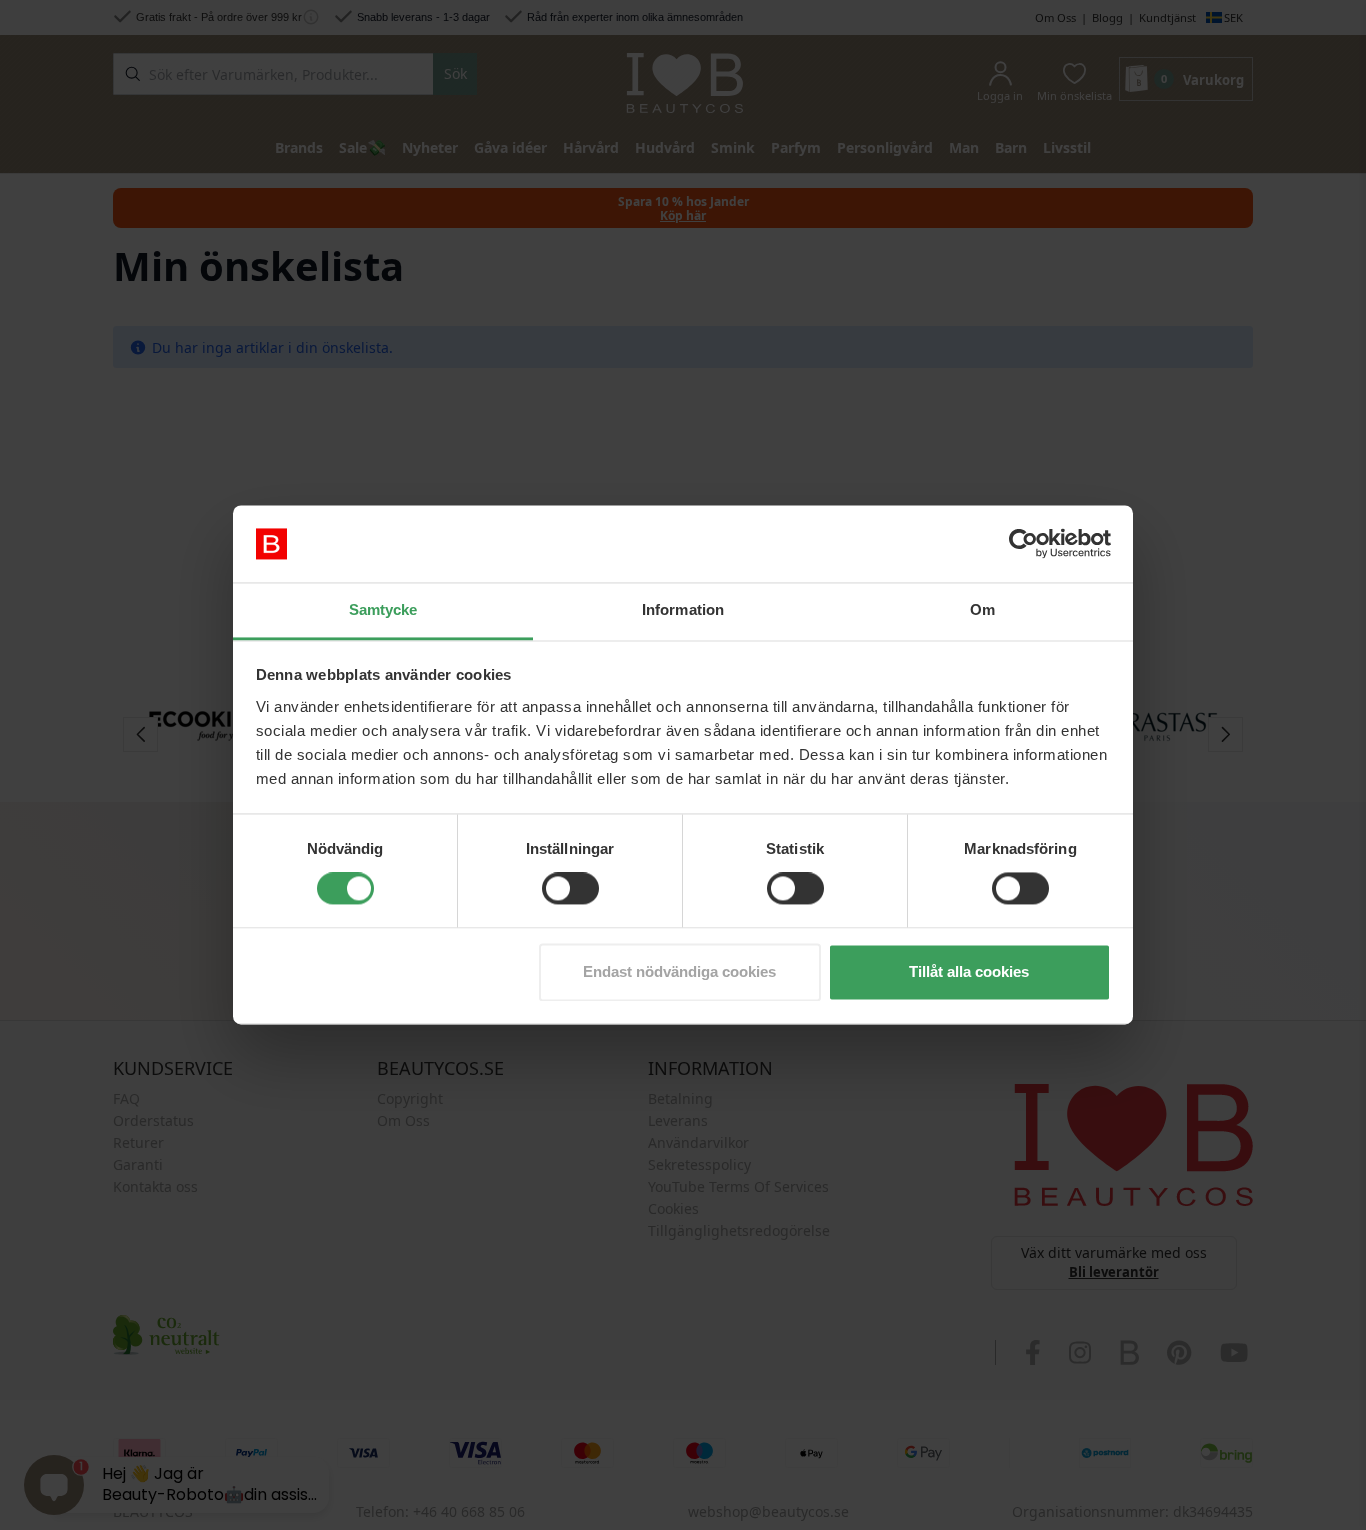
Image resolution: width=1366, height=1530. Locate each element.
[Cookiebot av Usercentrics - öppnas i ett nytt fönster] (1023, 544)
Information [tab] (683, 609)
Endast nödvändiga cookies (679, 971)
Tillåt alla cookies (969, 971)
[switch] (570, 889)
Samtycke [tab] (383, 609)
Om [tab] (982, 609)
